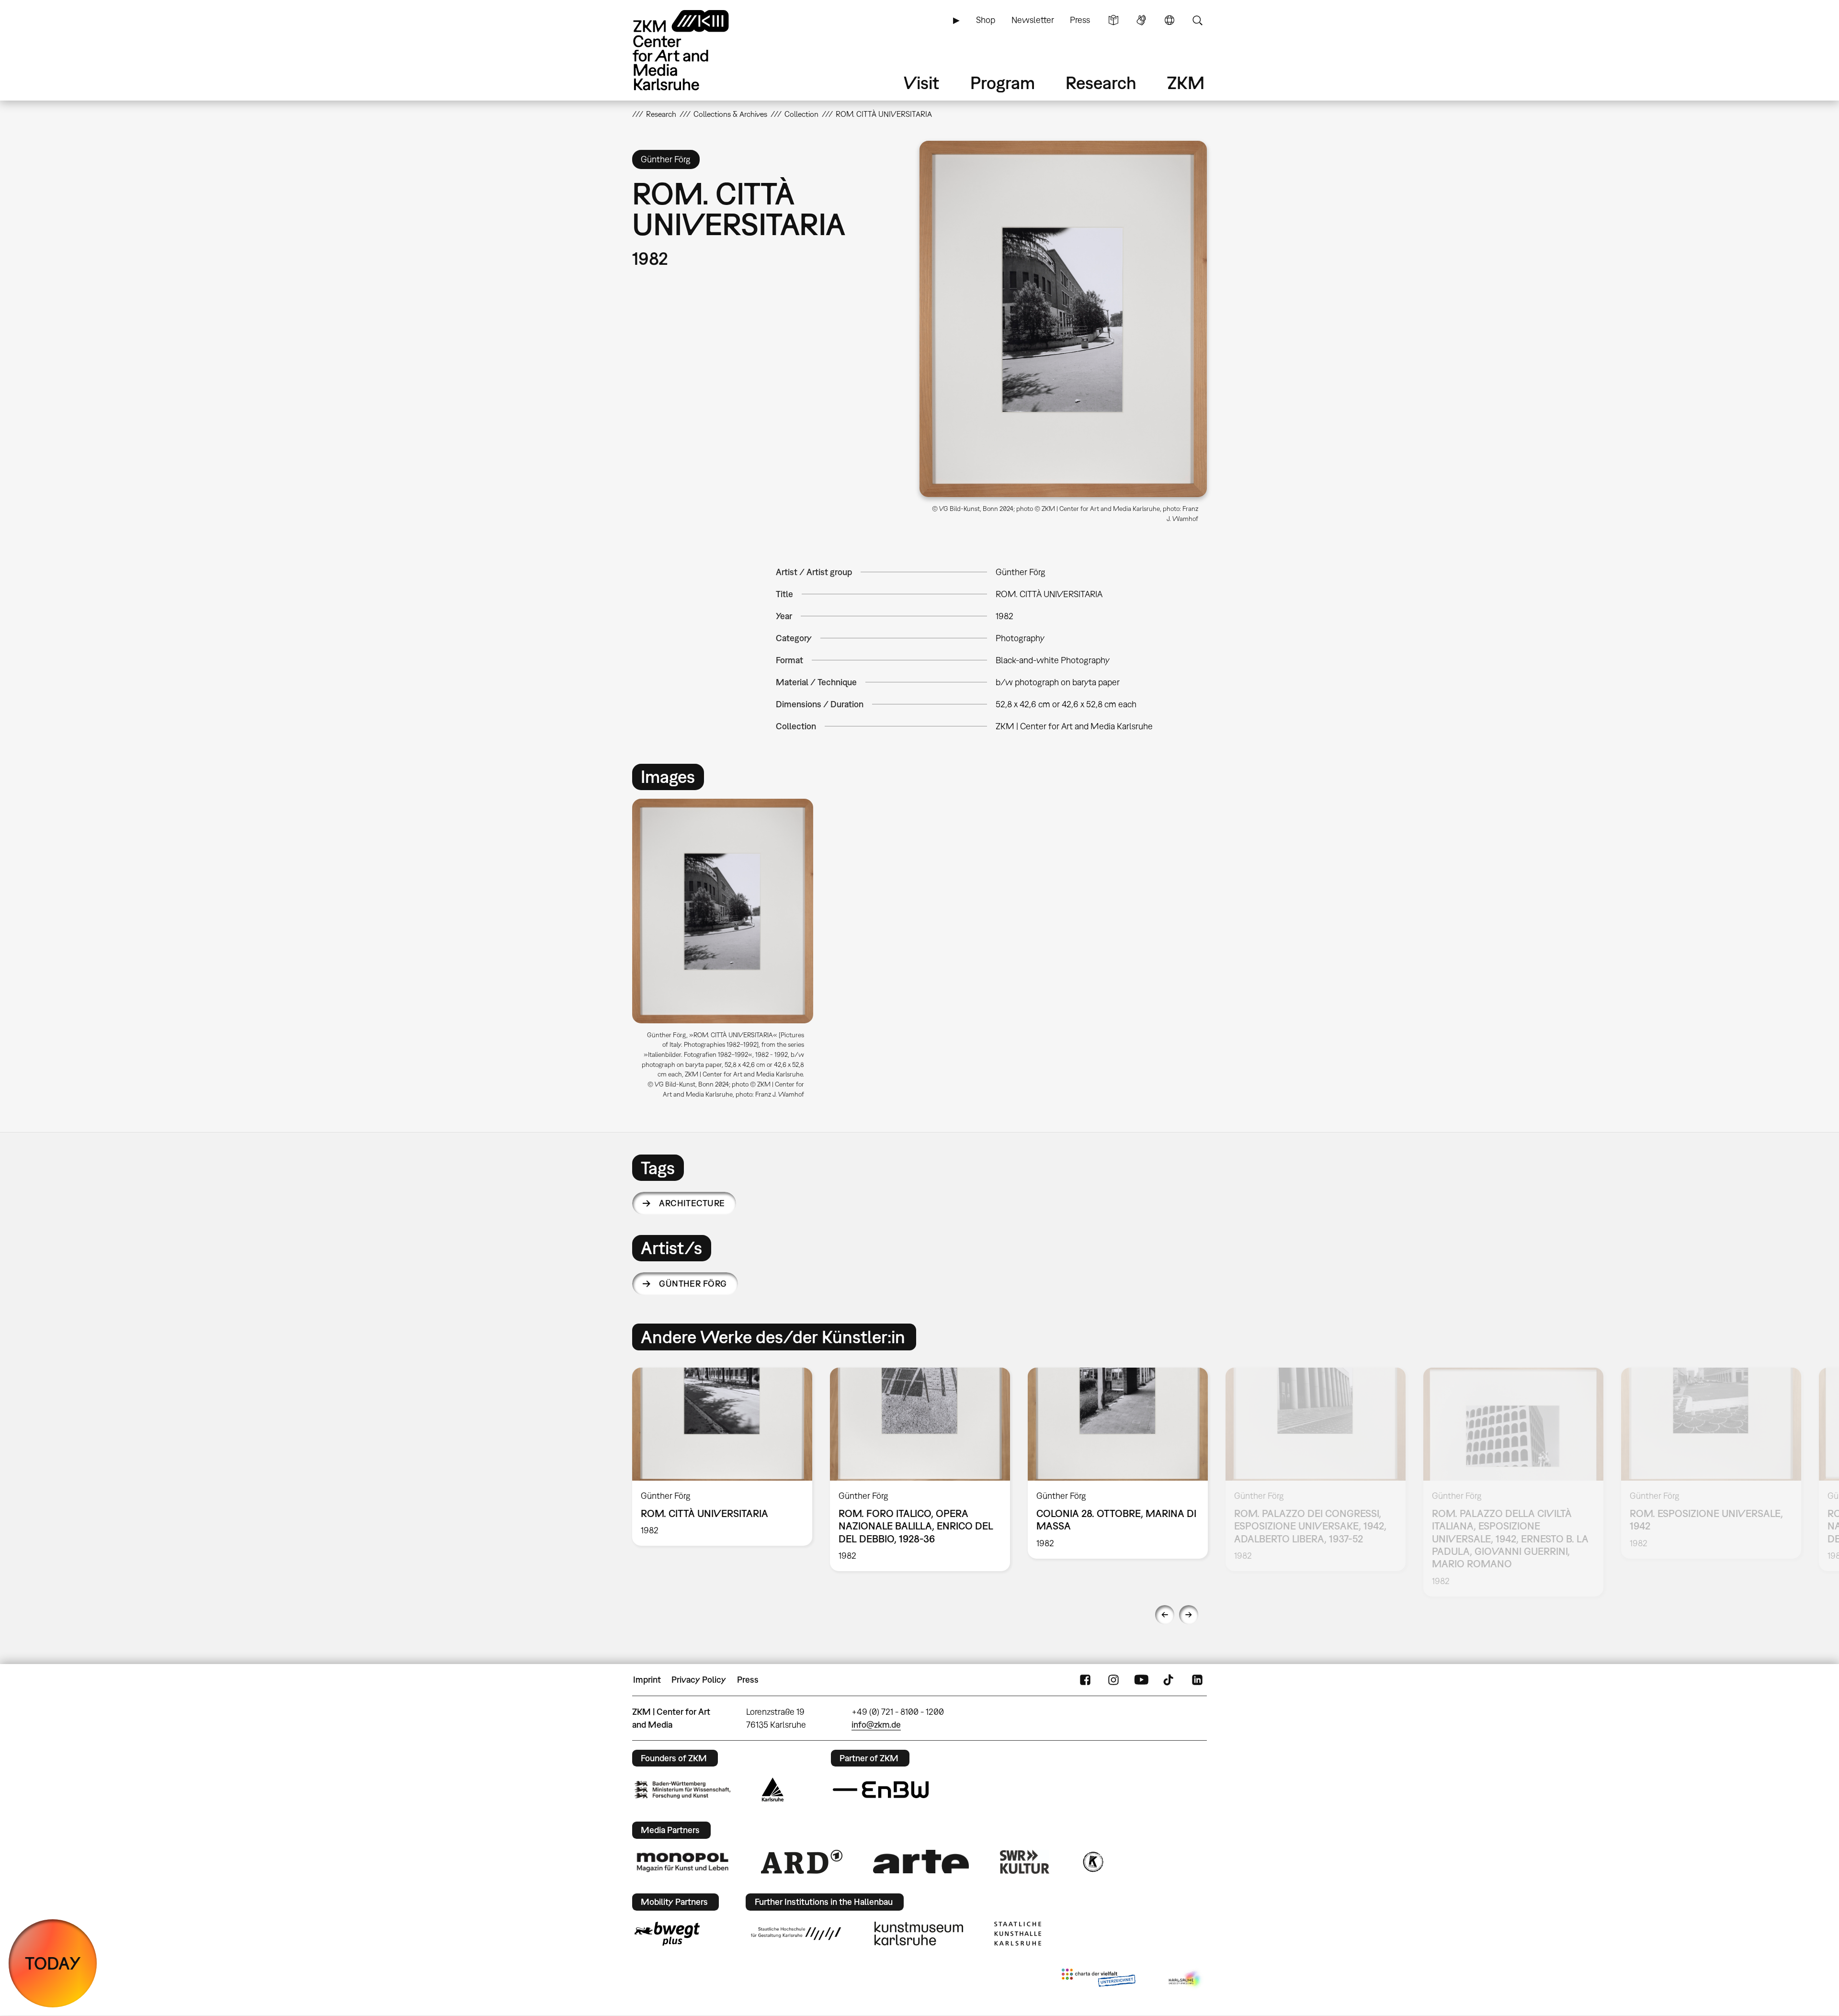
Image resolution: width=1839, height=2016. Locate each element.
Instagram (1113, 1680)
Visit (921, 83)
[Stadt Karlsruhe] (773, 1789)
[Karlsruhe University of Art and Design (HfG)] (796, 1934)
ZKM (1186, 83)
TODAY (53, 1963)
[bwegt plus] (667, 1934)
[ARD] (802, 1862)
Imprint (647, 1680)
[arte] (921, 1862)
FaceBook (1085, 1680)
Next (1189, 1615)
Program (1003, 83)
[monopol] (682, 1862)
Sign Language (1141, 20)
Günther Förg (693, 1284)
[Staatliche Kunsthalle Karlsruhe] (1018, 1934)
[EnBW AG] (881, 1790)
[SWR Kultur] (1025, 1862)
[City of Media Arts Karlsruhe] (1186, 1980)
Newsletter (1033, 20)
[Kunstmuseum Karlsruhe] (919, 1934)
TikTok (1169, 1680)
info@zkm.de (876, 1725)
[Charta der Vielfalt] (1098, 1980)
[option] (727, 952)
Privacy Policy (699, 1680)
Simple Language (1113, 20)
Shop (986, 20)
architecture (692, 1203)
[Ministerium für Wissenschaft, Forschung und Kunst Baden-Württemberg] (682, 1790)
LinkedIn (1197, 1680)
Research (1101, 83)
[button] (1063, 319)
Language (1169, 20)
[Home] (694, 50)
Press (1080, 20)
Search (1197, 20)
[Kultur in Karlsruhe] (1092, 1862)
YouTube (1141, 1680)
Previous (1165, 1615)
